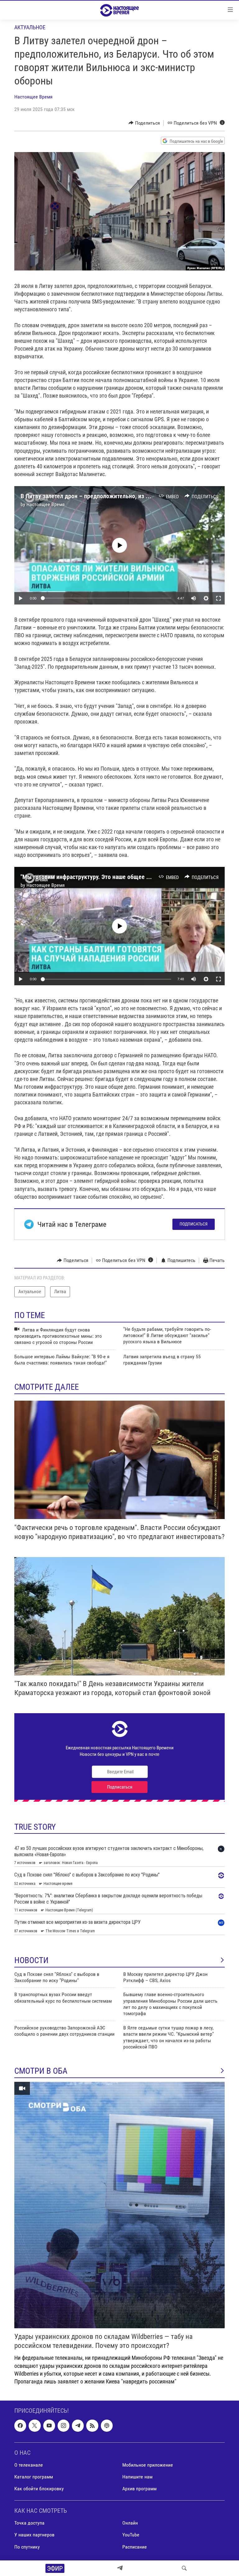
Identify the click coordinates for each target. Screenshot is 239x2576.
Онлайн (130, 2523)
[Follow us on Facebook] (20, 2426)
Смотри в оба (41, 2071)
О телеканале (29, 2465)
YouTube (131, 2535)
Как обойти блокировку (39, 2489)
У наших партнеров (34, 2535)
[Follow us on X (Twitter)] (35, 2426)
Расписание (135, 2547)
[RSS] (92, 2426)
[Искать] (184, 2568)
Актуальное (30, 27)
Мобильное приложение (148, 2465)
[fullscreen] (218, 598)
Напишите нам (137, 2477)
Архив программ (139, 2489)
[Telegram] (120, 2568)
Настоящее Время (33, 97)
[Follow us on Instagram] (63, 2426)
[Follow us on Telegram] (78, 2426)
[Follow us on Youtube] (49, 2426)
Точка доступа (29, 2523)
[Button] (144, 123)
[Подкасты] (107, 2426)
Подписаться (194, 1224)
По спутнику (27, 2547)
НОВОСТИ (31, 1960)
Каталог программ (34, 2477)
